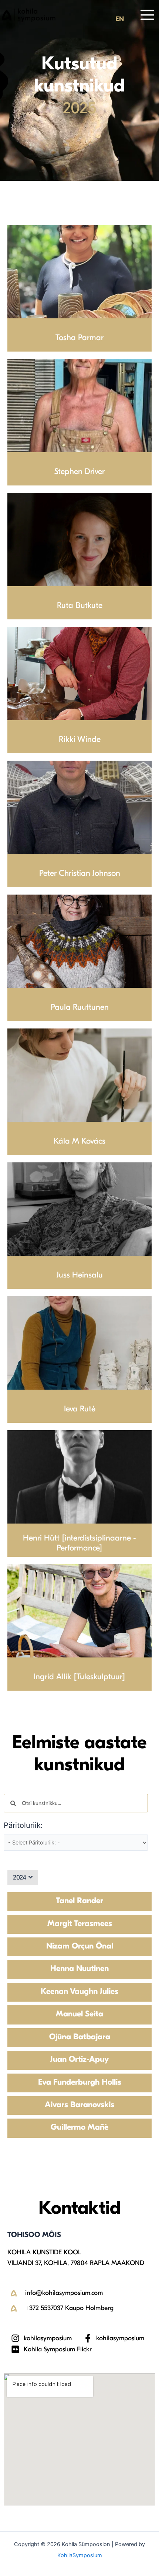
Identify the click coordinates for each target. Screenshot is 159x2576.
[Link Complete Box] (79, 1901)
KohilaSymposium (80, 2555)
